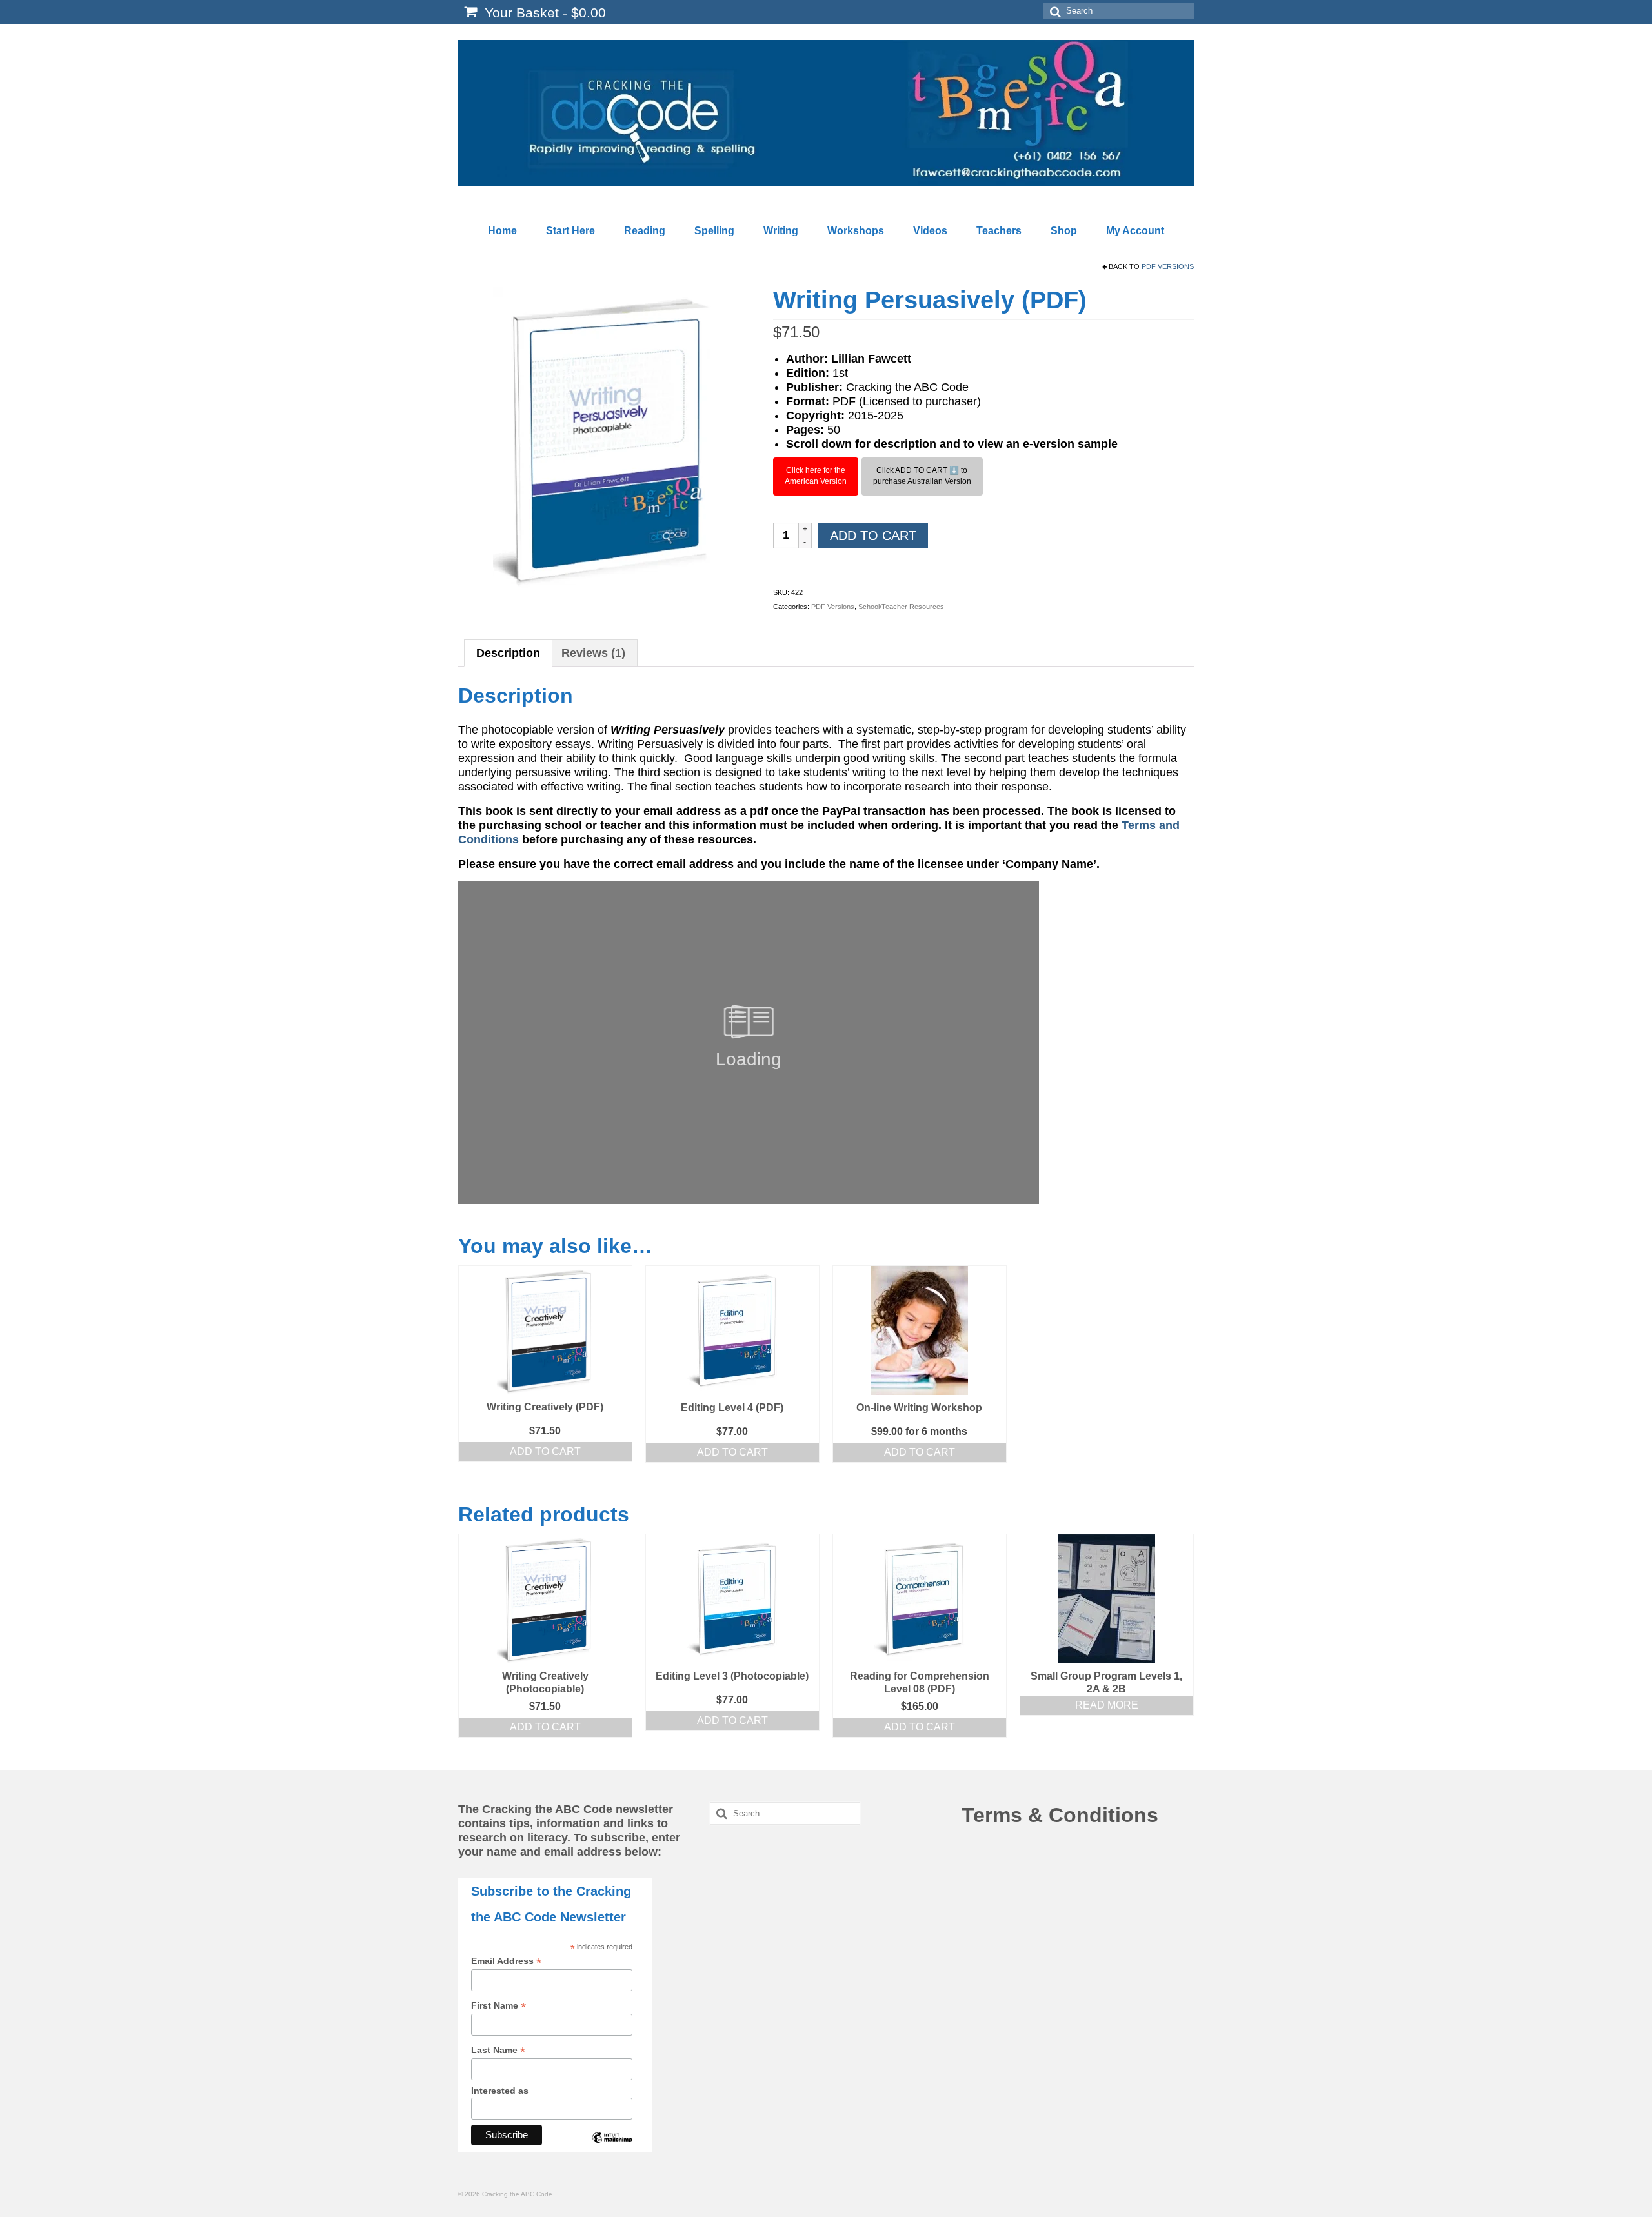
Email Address (506, 1961)
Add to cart (873, 536)
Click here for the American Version (816, 476)
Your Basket (543, 13)
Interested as (500, 2091)
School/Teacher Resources (901, 607)
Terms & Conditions (1060, 1815)
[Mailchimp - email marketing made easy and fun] (612, 2147)
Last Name (498, 2050)
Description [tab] (508, 653)
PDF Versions (1168, 266)
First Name (499, 2006)
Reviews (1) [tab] (593, 653)
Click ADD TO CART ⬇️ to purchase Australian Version (922, 476)
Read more (1107, 1705)
